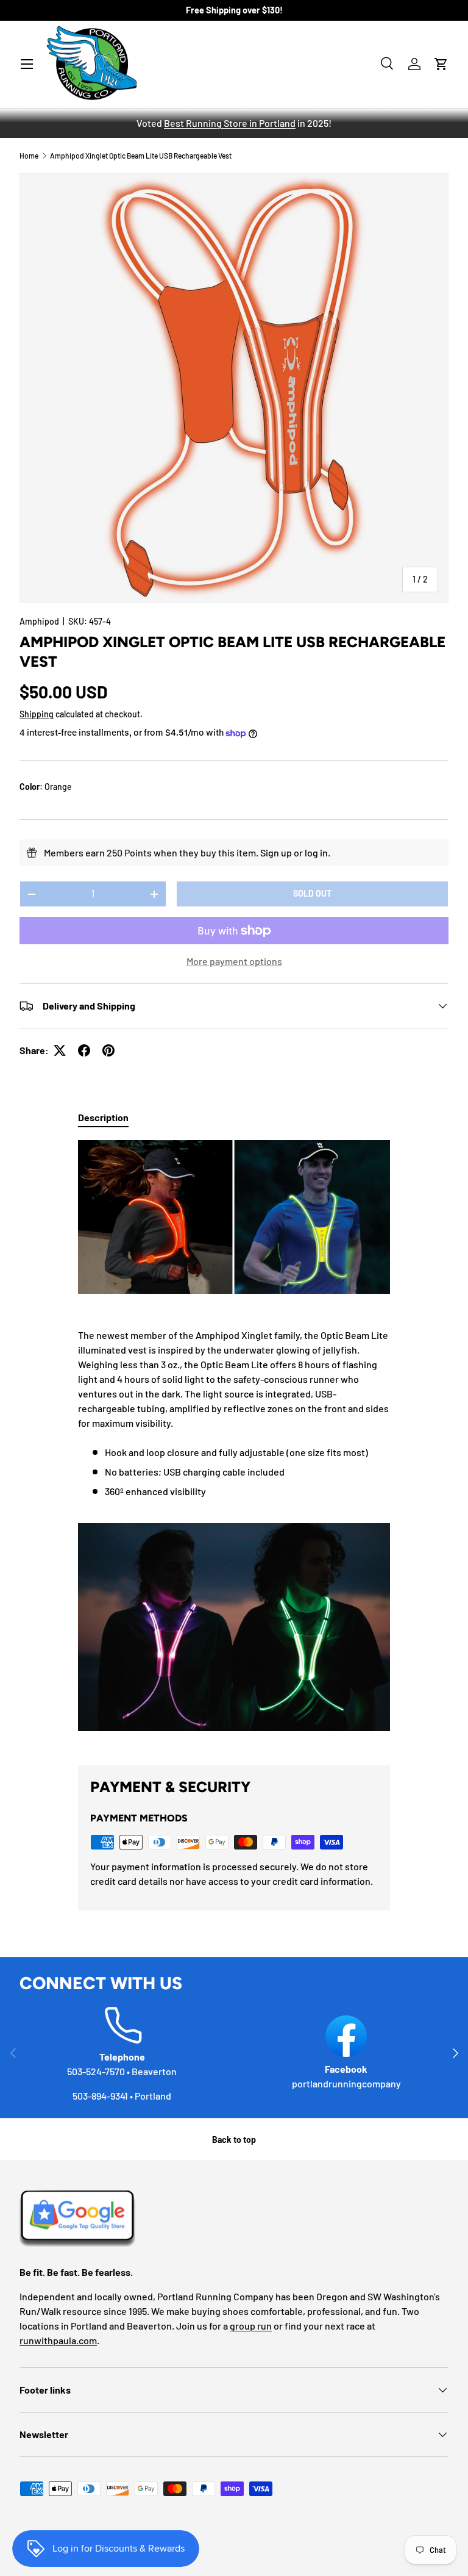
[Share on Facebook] (84, 1050)
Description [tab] (103, 1117)
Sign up (276, 852)
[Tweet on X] (60, 1050)
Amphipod (39, 621)
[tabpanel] (234, 1443)
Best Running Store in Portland (230, 123)
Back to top (234, 2140)
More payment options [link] (234, 961)
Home (29, 156)
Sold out (312, 893)
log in (316, 852)
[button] (441, 64)
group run (251, 2326)
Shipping (37, 714)
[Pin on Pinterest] (108, 1050)
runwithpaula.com (58, 2340)
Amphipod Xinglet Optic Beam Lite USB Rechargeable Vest (141, 156)
